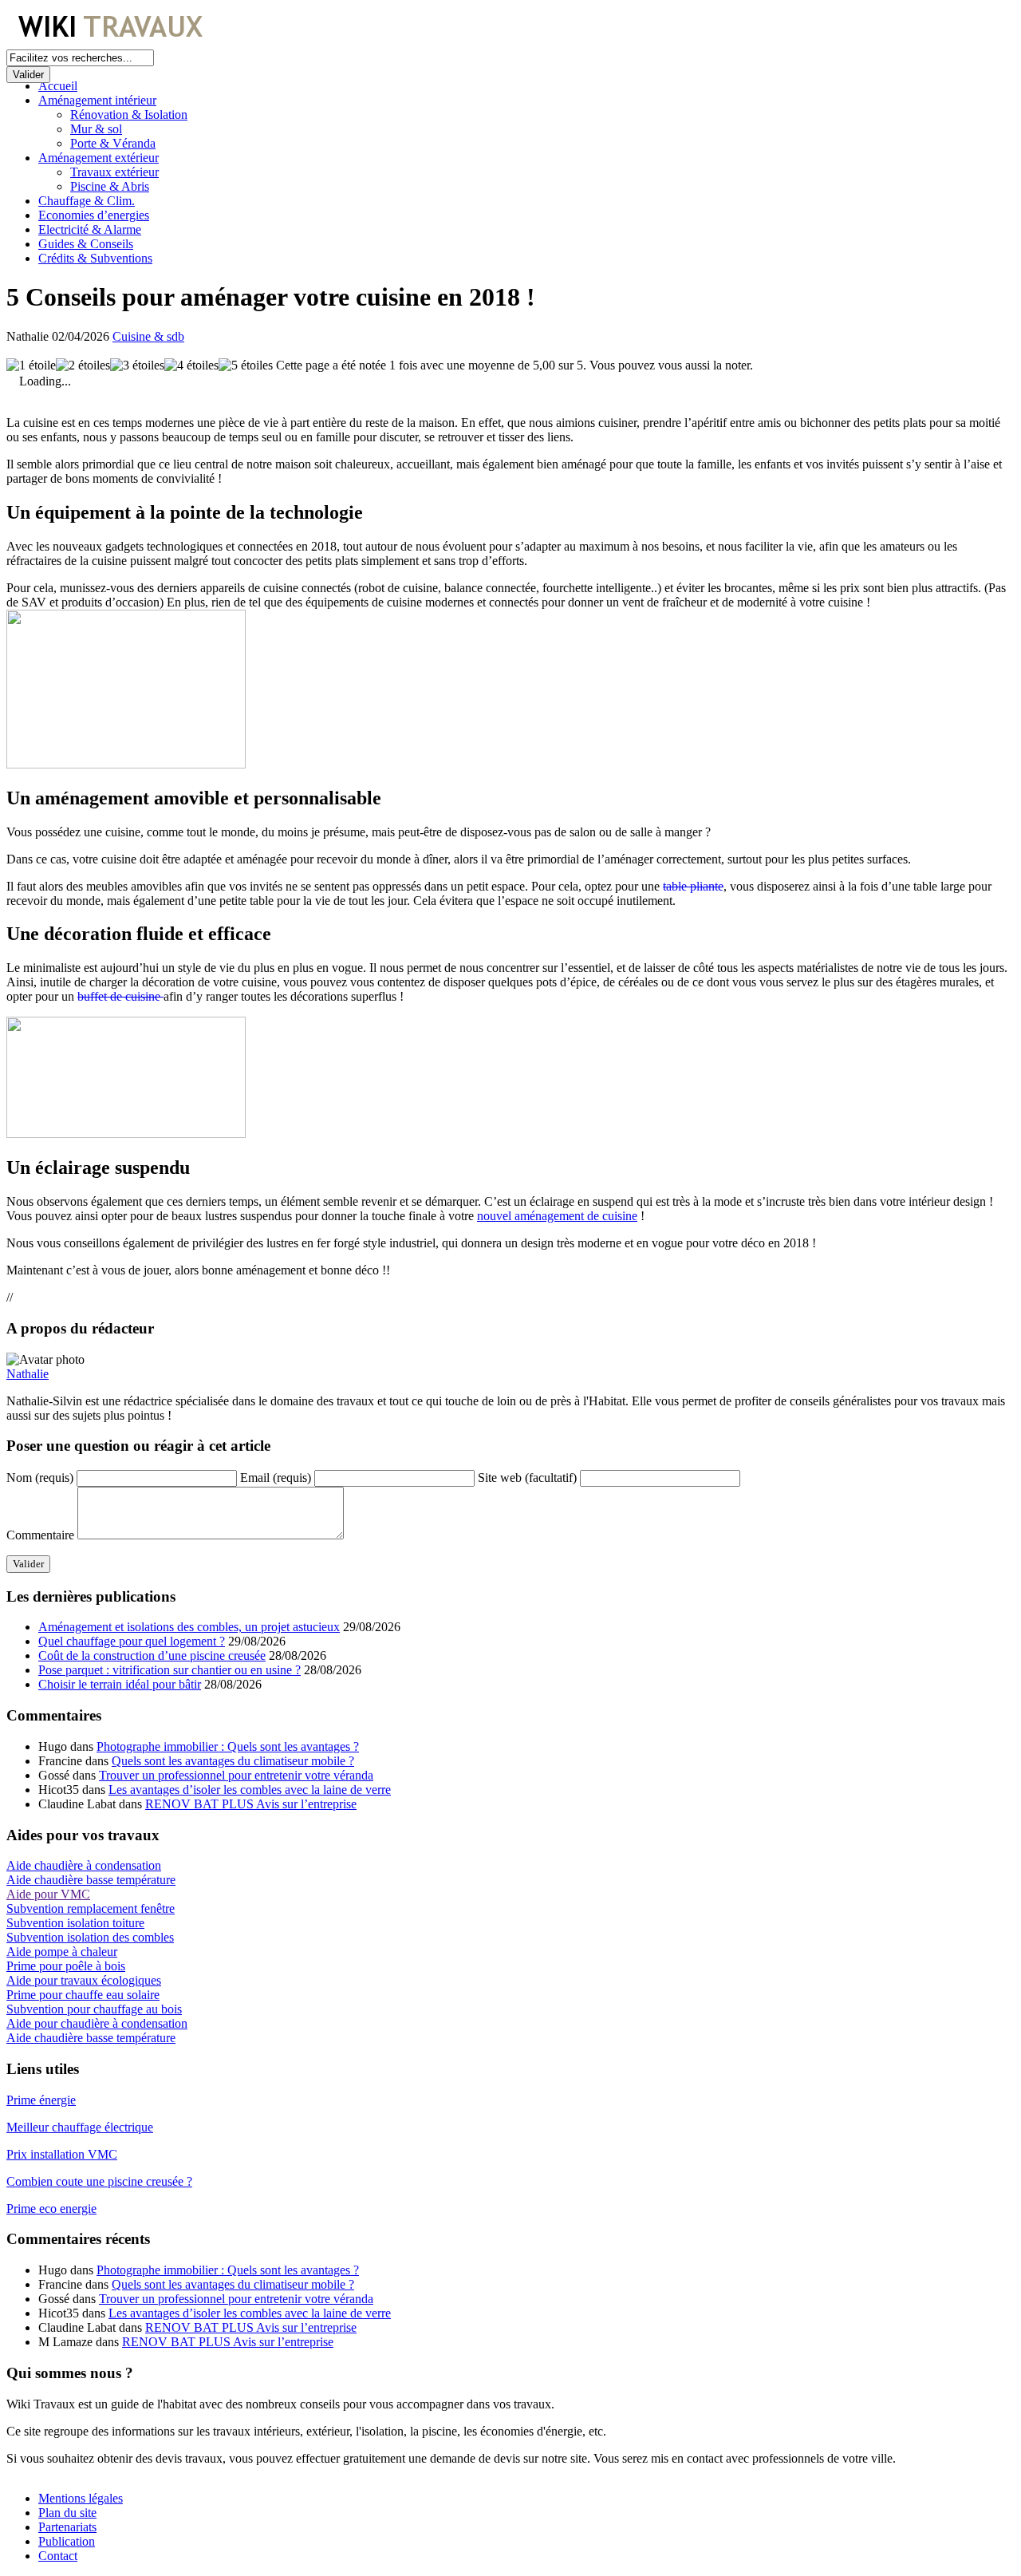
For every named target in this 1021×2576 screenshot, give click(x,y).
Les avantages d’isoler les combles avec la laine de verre (250, 1790)
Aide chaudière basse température (91, 1880)
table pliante (693, 886)
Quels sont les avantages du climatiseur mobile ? (233, 1761)
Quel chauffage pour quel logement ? (132, 1641)
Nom (40, 1478)
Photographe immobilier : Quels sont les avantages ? (228, 1746)
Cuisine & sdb (148, 336)
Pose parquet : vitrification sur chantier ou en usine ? (170, 1670)
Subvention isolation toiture (75, 1923)
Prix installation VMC (62, 2154)
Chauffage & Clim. (87, 201)
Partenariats (67, 2527)
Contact (58, 2556)
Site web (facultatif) (527, 1478)
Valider (28, 75)
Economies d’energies (94, 215)
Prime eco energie (51, 2209)
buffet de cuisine (120, 996)
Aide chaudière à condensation (84, 1865)
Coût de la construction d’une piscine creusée (152, 1655)
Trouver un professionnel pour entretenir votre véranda (236, 1775)
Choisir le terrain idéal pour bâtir (120, 1684)
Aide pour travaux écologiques (84, 1980)
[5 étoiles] (246, 365)
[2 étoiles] (83, 365)
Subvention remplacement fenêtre (91, 1908)
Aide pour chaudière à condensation (97, 2023)
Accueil (58, 86)
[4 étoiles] (191, 365)
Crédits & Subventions (95, 258)
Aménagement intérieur (97, 100)
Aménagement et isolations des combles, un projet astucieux (189, 1627)
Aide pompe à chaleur (62, 1952)
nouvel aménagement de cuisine (557, 1216)
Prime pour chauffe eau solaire (83, 1995)
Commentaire (40, 1535)
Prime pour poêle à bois (66, 1966)
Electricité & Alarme (90, 229)
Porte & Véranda (113, 143)
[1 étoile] (31, 365)
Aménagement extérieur (99, 158)
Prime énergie (41, 2100)
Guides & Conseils (86, 244)
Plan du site (67, 2513)
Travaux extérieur (114, 172)
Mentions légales (81, 2498)
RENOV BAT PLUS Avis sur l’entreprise (251, 1804)
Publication (67, 2541)
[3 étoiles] (137, 365)
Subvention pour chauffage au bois (94, 2009)
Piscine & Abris (110, 186)
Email (276, 1478)
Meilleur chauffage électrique (80, 2127)
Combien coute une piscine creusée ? (99, 2181)
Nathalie (28, 1374)
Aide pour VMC (48, 1894)
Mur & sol (96, 129)
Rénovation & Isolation (129, 115)
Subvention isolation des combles (90, 1937)
